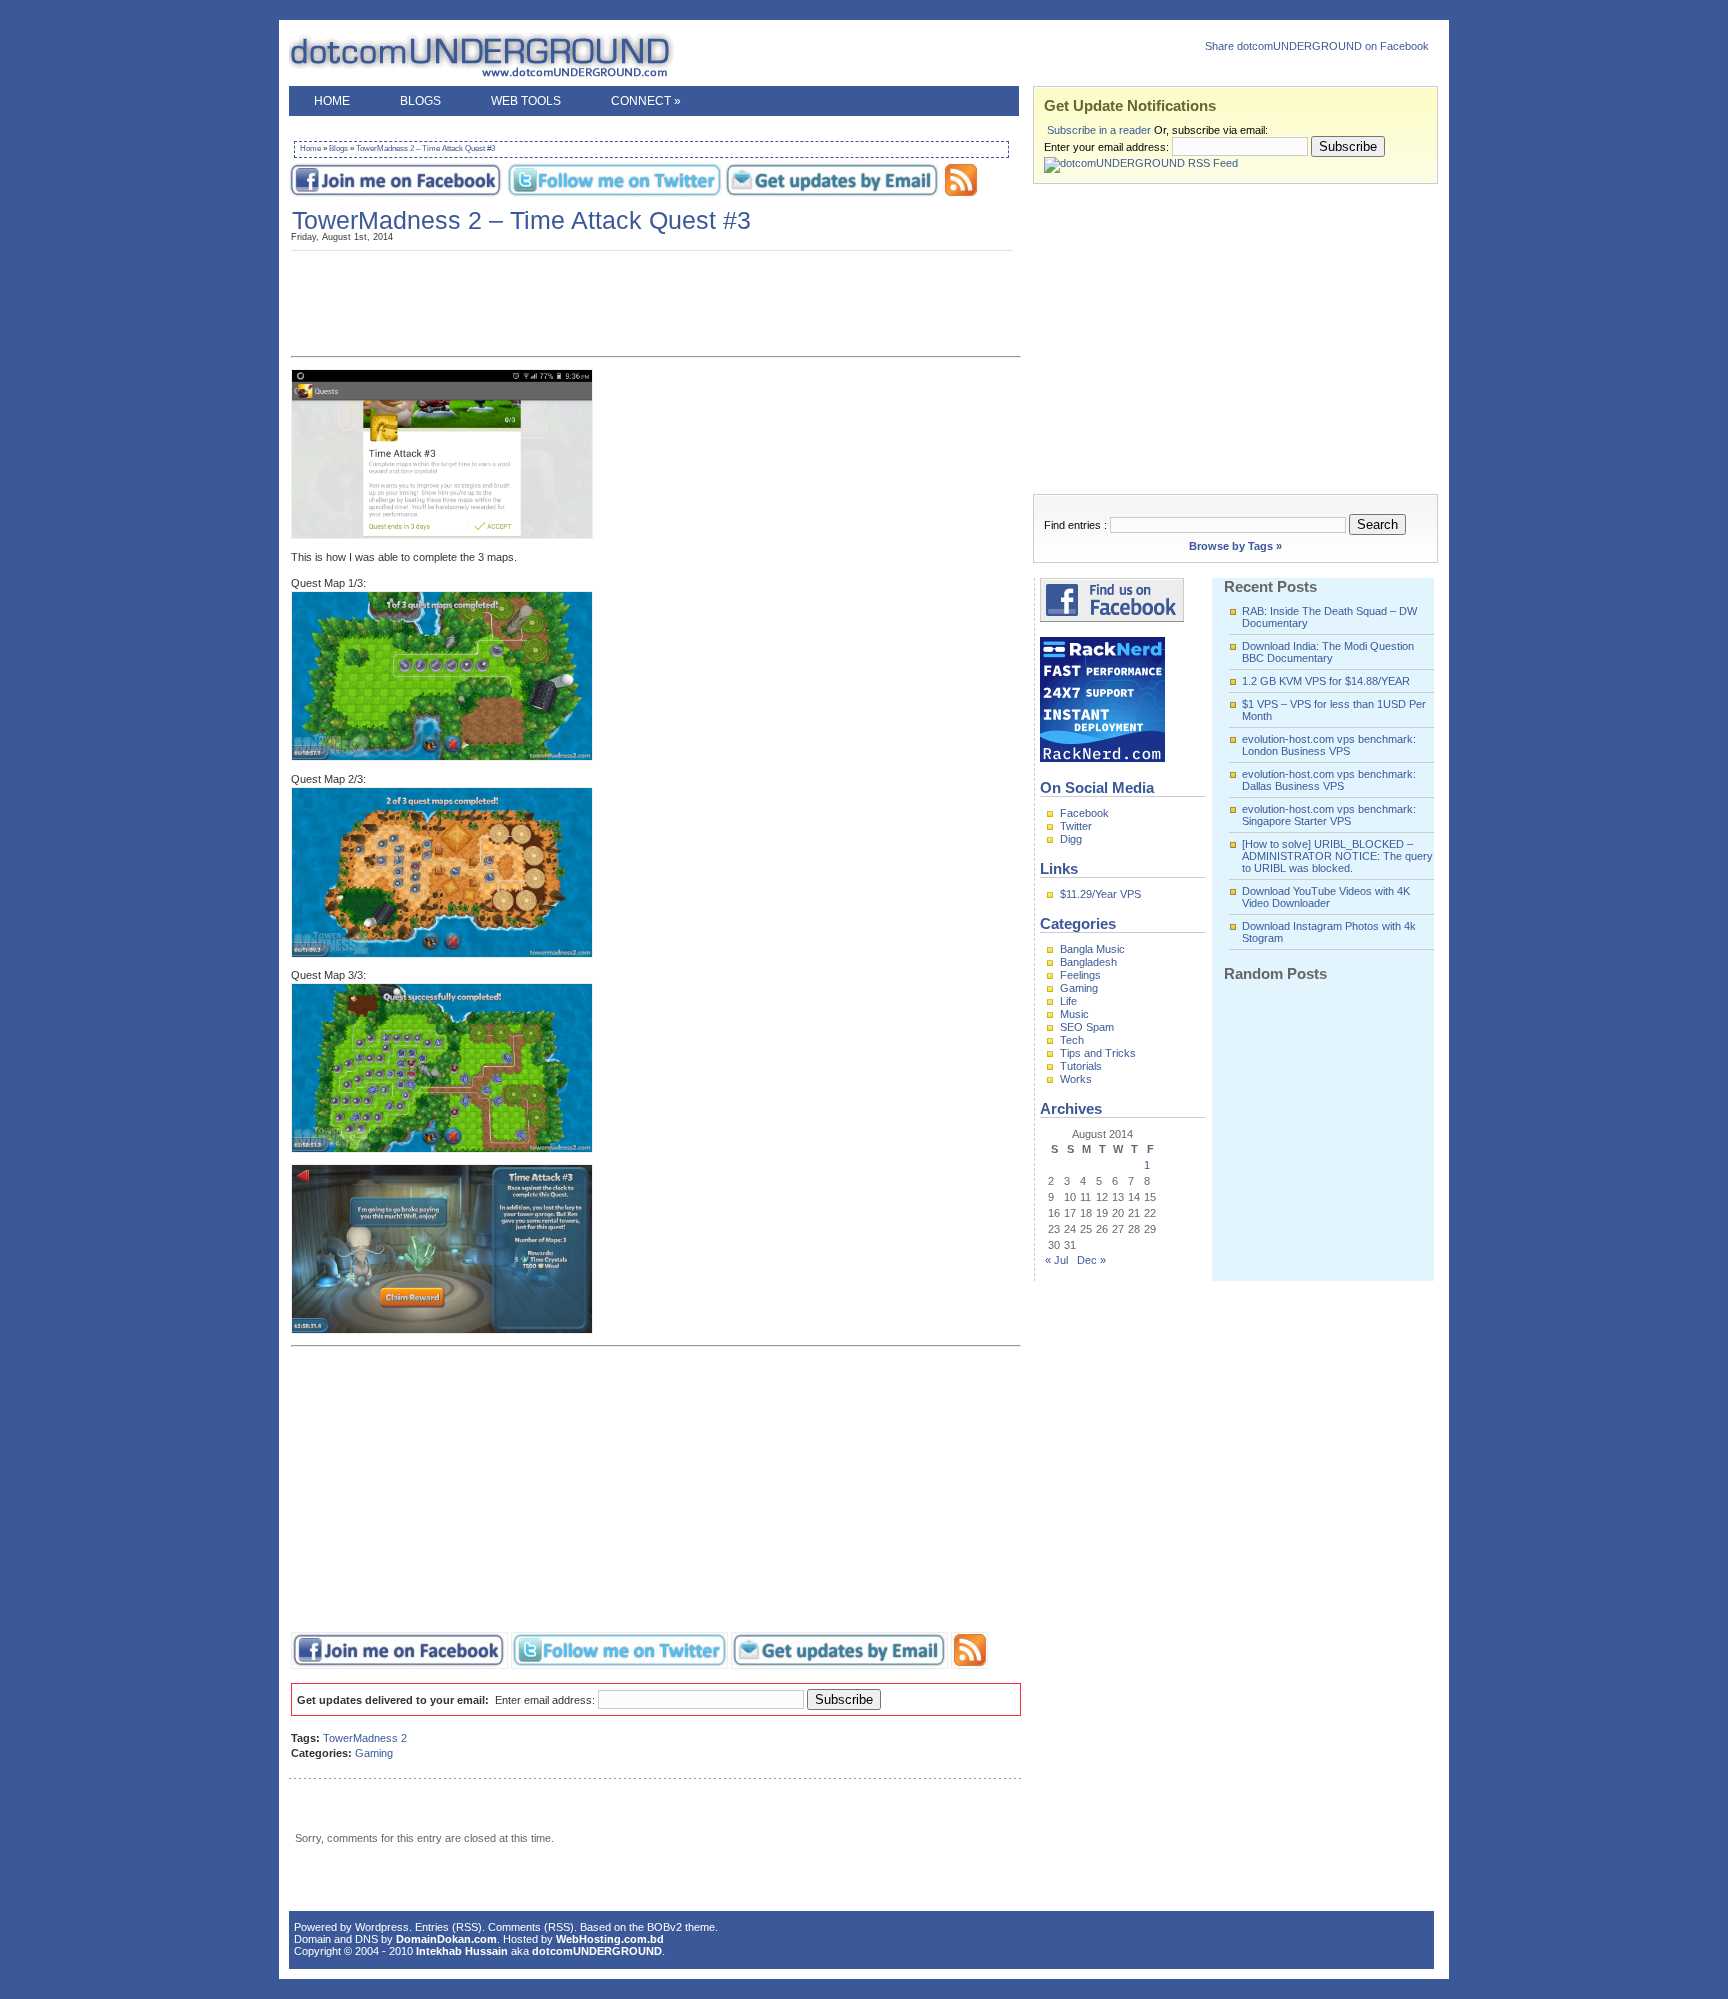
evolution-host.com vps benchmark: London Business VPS (1329, 745)
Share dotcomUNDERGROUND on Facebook (1317, 46)
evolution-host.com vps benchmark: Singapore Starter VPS (1329, 815)
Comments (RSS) (531, 1927)
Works (1076, 1079)
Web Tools (526, 101)
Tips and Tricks (1098, 1053)
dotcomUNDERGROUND (509, 55)
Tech (1072, 1040)
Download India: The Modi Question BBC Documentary (1328, 652)
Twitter (1076, 826)
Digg (1071, 839)
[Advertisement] (653, 123)
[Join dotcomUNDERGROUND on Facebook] (396, 194)
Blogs (420, 101)
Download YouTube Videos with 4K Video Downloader (1326, 897)
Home (332, 101)
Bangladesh (1088, 962)
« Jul (1056, 1260)
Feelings (1080, 975)
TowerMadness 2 (365, 1738)
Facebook (1084, 813)
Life (1068, 1001)
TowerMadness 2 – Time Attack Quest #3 (425, 148)
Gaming (374, 1753)
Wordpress (382, 1927)
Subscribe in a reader (1099, 130)
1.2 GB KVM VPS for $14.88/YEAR (1326, 681)
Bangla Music (1092, 949)
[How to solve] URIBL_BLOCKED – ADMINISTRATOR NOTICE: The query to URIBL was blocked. (1337, 856)
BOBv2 (664, 1927)
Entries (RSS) (448, 1927)
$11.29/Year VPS (1100, 894)
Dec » (1091, 1260)
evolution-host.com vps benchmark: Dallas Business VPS (1329, 780)
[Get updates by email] (832, 194)
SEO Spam (1087, 1027)
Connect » (646, 101)
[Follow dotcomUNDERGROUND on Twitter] (614, 194)
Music (1074, 1014)
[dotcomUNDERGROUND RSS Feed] (960, 194)
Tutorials (1081, 1066)
